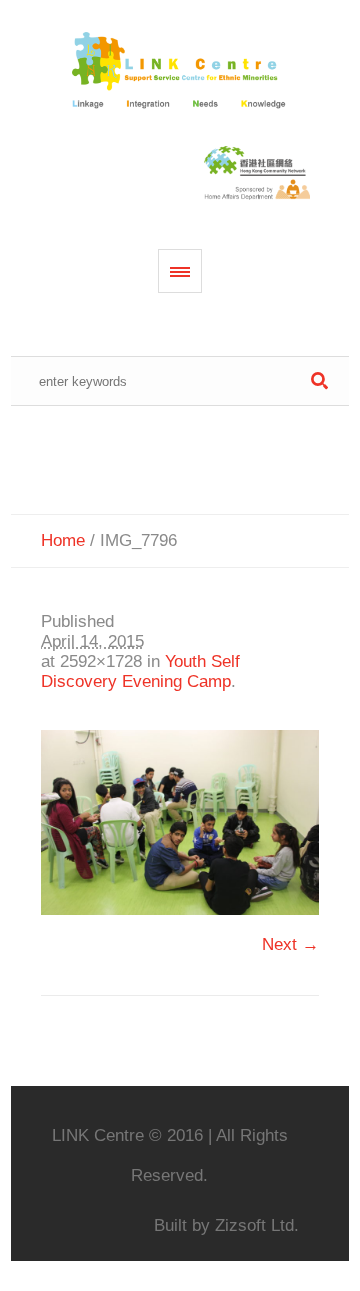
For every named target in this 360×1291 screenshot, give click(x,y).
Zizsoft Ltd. (257, 1225)
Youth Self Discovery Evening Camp (140, 671)
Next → (290, 944)
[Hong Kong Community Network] (180, 71)
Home (63, 540)
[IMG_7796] (180, 822)
